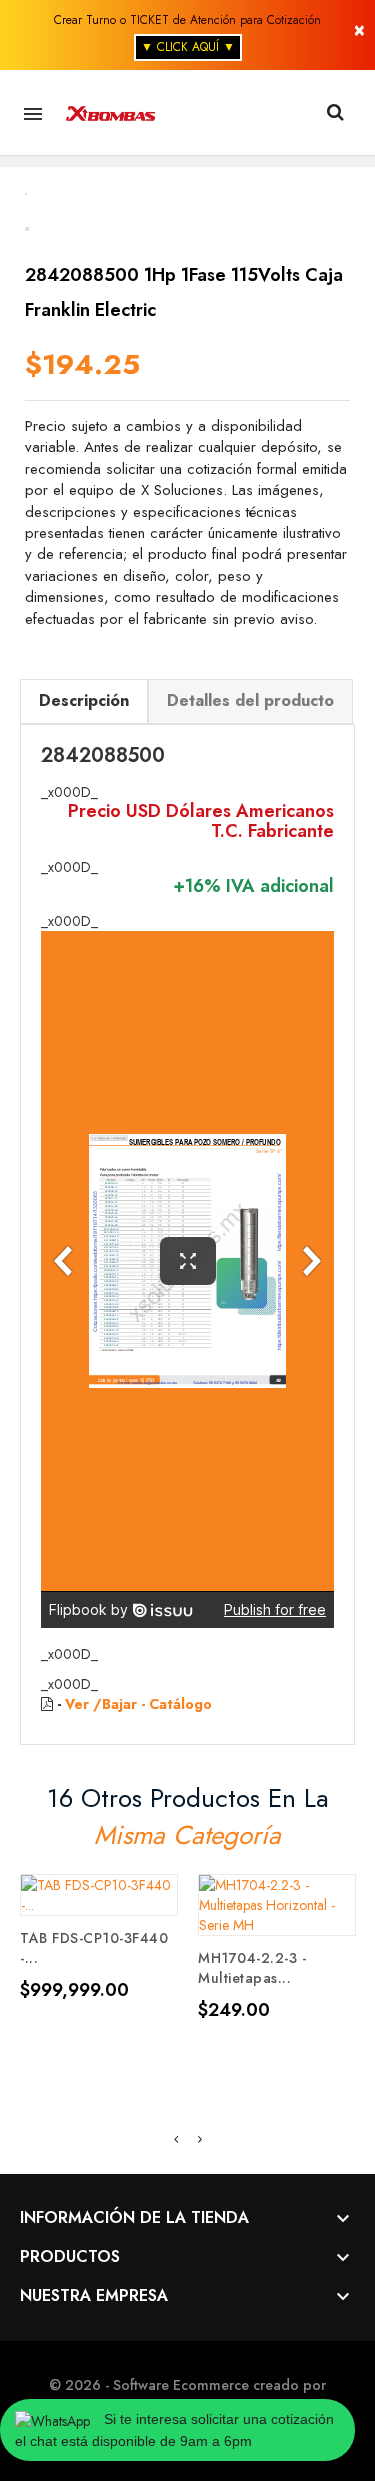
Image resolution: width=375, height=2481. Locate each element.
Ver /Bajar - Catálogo (138, 1704)
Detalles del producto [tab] (250, 700)
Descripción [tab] (84, 700)
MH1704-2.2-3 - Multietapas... (252, 1968)
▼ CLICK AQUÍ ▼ (188, 47)
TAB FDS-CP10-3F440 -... (94, 1948)
